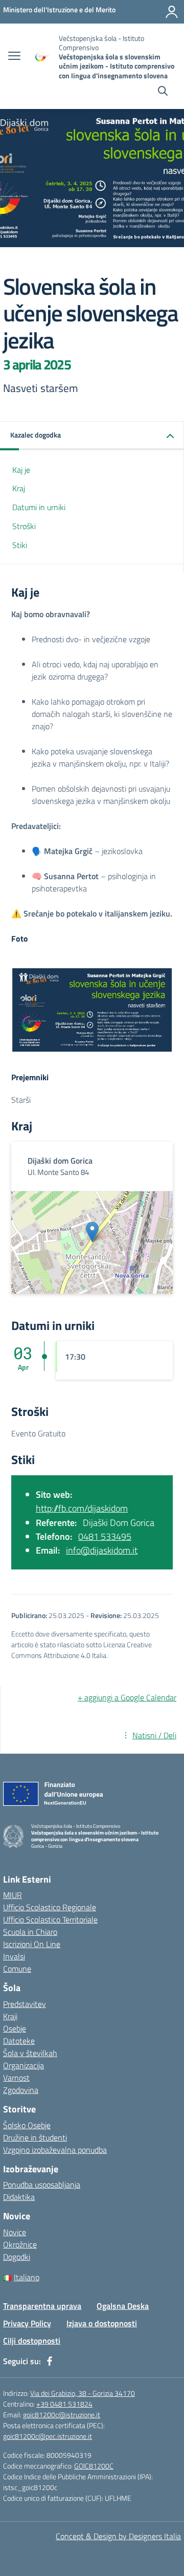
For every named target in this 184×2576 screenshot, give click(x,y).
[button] (92, 436)
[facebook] (50, 2361)
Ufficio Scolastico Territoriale (50, 1919)
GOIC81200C (94, 2466)
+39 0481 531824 (64, 2404)
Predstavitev (25, 2004)
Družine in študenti (35, 2137)
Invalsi (14, 1956)
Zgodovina (21, 2090)
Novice (15, 2232)
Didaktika (19, 2197)
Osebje (15, 2028)
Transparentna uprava (42, 2306)
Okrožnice (20, 2244)
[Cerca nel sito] (163, 92)
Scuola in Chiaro (30, 1932)
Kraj (19, 488)
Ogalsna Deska (123, 2306)
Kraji (10, 2016)
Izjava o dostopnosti (102, 2323)
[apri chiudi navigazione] (14, 57)
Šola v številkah (30, 2053)
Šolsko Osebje (27, 2125)
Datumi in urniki (39, 507)
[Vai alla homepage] (41, 57)
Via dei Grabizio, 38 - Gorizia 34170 (83, 2393)
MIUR (13, 1895)
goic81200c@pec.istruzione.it (48, 2436)
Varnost (16, 2078)
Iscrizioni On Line (32, 1944)
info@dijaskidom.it (102, 1550)
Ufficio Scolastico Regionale (50, 1907)
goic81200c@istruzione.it (62, 2415)
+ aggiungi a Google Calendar (127, 1697)
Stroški (24, 526)
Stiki (20, 545)
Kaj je (21, 470)
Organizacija (24, 2065)
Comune (17, 1969)
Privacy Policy (27, 2323)
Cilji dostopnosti (32, 2341)
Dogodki (17, 2257)
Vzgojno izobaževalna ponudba (55, 2150)
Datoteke (19, 2041)
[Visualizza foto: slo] (92, 1010)
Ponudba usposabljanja (42, 2185)
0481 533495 (105, 1536)
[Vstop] (172, 12)
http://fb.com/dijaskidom (82, 1508)
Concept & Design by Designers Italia (118, 2536)
